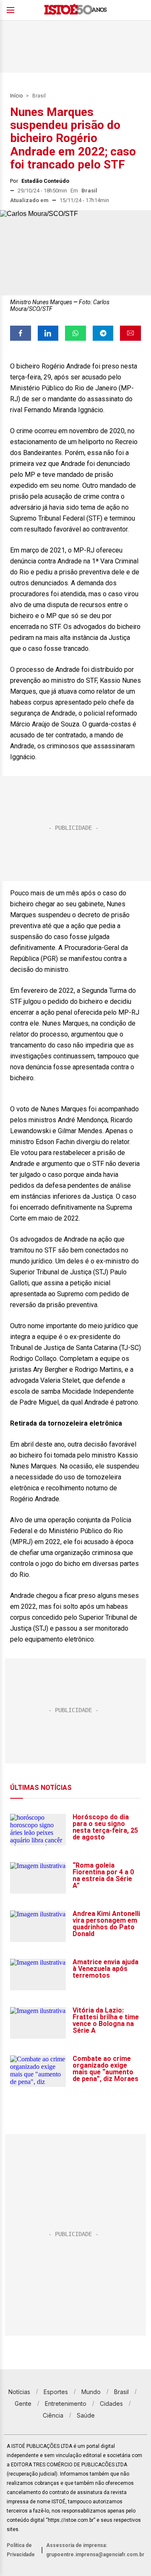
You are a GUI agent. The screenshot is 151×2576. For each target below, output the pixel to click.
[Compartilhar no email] (130, 333)
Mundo (91, 2392)
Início (16, 96)
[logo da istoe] (75, 10)
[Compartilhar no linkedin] (48, 333)
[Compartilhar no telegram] (103, 333)
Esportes (56, 2392)
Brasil (39, 96)
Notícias (19, 2392)
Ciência (53, 2415)
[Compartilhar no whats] (75, 333)
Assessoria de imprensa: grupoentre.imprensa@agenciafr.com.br (95, 2550)
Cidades (111, 2404)
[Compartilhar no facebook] (21, 333)
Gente (23, 2404)
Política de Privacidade (21, 2550)
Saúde (86, 2415)
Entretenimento (66, 2404)
